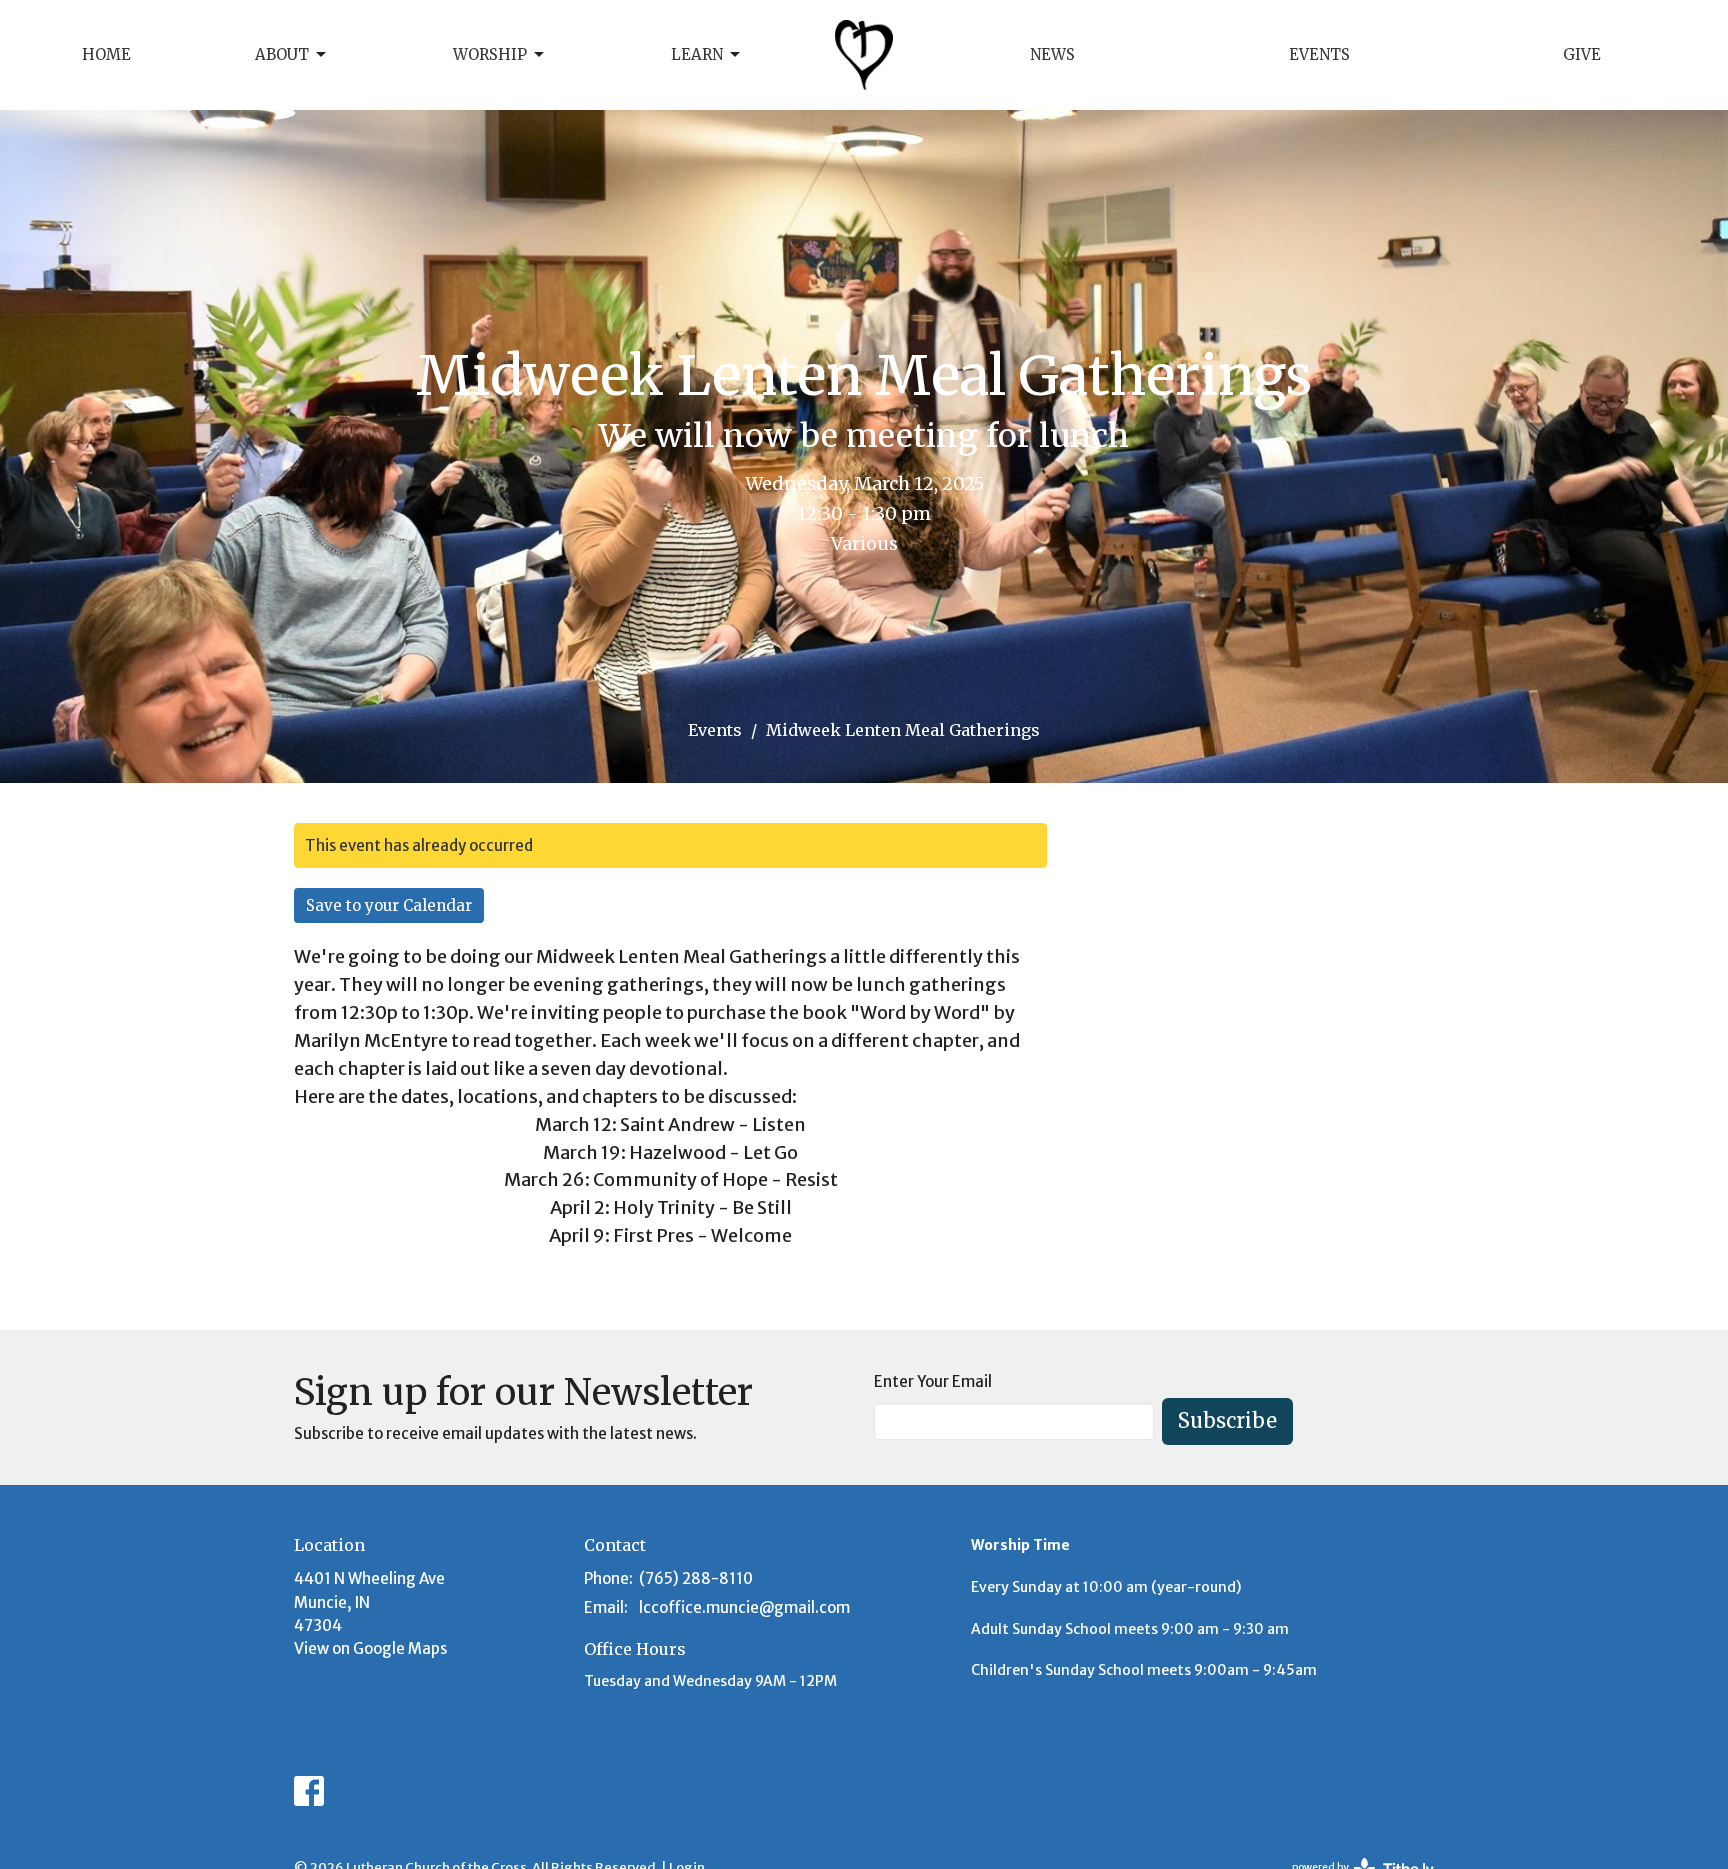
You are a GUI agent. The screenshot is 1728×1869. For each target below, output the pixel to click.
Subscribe (1227, 1420)
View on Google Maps (370, 1648)
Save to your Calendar (389, 905)
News (1052, 54)
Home (106, 54)
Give (1582, 54)
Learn (697, 54)
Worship (490, 54)
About (282, 54)
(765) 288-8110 (696, 1578)
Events (1319, 54)
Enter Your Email (933, 1381)
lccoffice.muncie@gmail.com (744, 1607)
